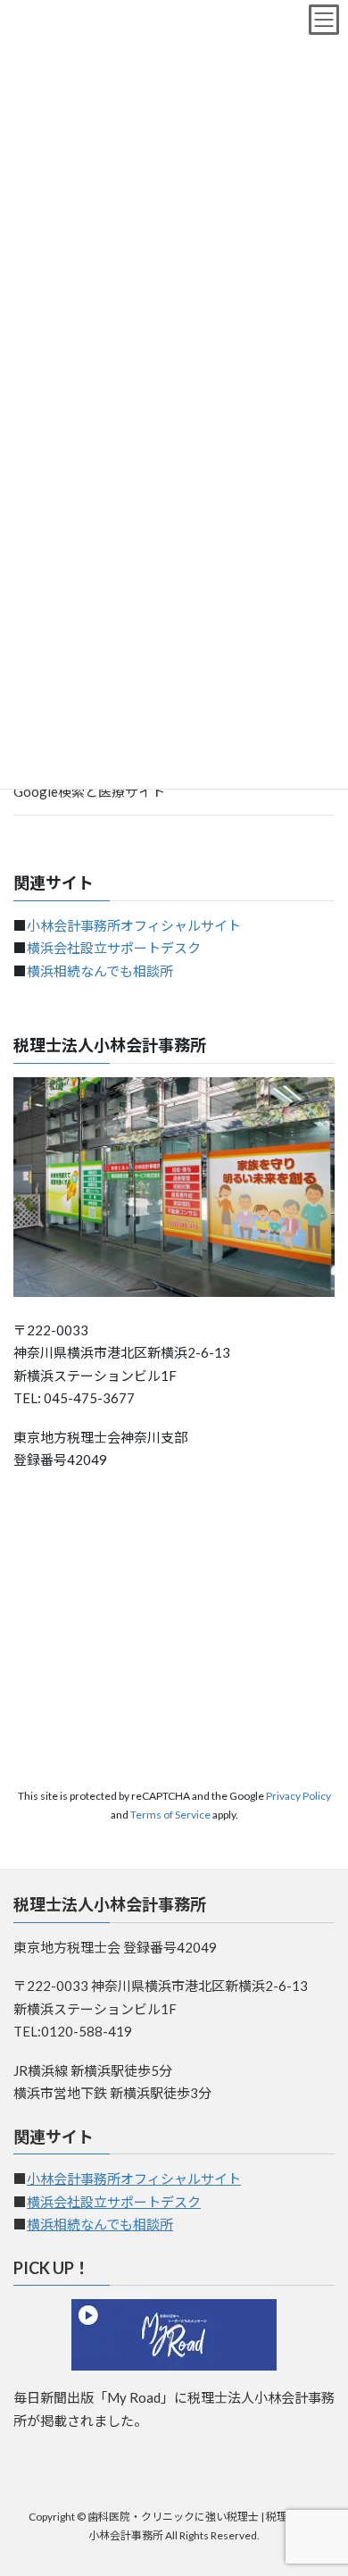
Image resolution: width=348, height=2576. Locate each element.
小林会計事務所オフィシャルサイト (134, 925)
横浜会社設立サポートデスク (114, 948)
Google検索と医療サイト (89, 791)
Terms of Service (170, 1815)
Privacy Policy (298, 1796)
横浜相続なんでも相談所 (100, 971)
